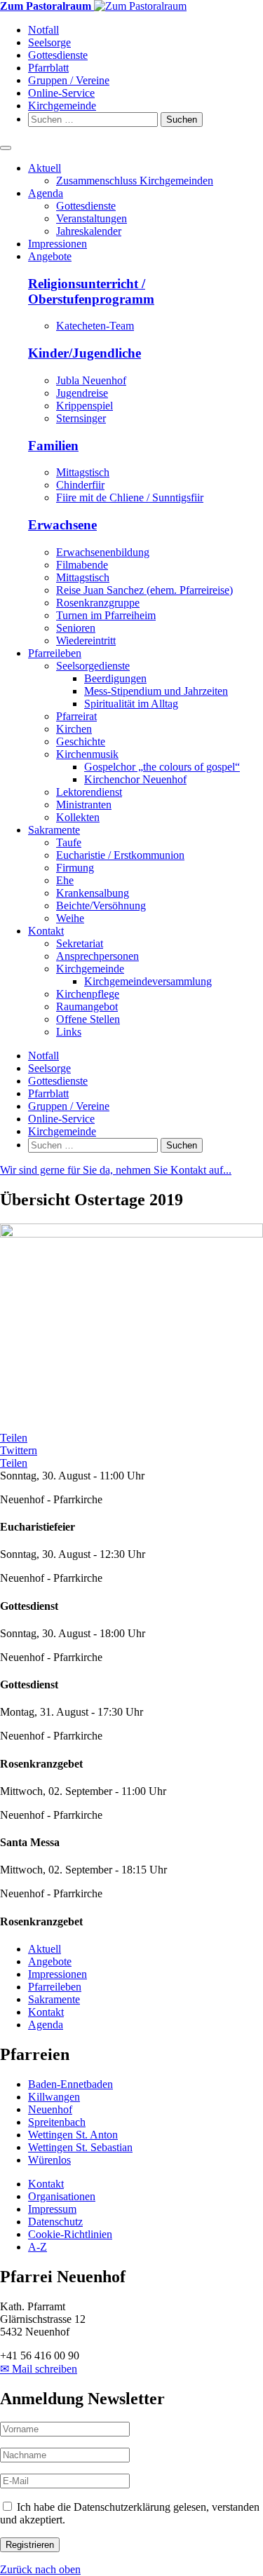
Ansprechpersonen (97, 956)
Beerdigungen (115, 678)
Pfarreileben (55, 653)
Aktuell (45, 168)
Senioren (76, 628)
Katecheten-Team (95, 326)
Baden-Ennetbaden (70, 2084)
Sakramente (54, 830)
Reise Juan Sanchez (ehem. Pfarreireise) (144, 590)
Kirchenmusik (87, 754)
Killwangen (54, 2097)
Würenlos (49, 2160)
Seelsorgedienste (93, 666)
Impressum (52, 2209)
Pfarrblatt (48, 68)
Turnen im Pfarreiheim (106, 615)
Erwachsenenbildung (103, 552)
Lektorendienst (89, 792)
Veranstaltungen (92, 218)
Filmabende (82, 565)
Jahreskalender (89, 231)
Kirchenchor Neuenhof (135, 779)
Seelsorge (49, 42)
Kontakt (46, 931)
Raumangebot (87, 1006)
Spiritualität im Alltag (131, 704)
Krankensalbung (93, 893)
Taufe (69, 842)
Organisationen (62, 2196)
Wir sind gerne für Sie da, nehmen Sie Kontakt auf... (116, 1170)
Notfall (43, 30)
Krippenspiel (85, 406)
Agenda (46, 193)
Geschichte (81, 741)
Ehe (65, 880)
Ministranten (84, 805)
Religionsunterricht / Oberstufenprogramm (91, 291)
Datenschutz (55, 2222)
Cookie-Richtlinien (70, 2234)
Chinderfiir (80, 485)
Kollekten (78, 817)
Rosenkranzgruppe (98, 603)
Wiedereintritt (86, 640)
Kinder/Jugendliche (85, 353)
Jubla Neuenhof (91, 380)
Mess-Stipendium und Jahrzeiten (156, 691)
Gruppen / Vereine (69, 80)
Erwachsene (62, 525)
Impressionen (58, 244)
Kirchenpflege (88, 994)
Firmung (75, 868)
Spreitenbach (57, 2122)
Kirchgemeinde (62, 106)
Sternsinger (81, 418)
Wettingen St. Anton (73, 2135)
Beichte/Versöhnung (101, 906)
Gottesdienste (58, 55)
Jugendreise (82, 393)
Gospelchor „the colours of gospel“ (162, 767)
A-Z (38, 2247)
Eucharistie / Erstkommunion (120, 855)
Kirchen (74, 729)
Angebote (50, 256)
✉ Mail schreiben (39, 2369)
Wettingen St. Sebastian (80, 2147)
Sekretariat (80, 943)
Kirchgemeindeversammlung (148, 981)
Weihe (70, 918)
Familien (53, 446)
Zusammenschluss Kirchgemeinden (135, 181)
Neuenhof (50, 2109)
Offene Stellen (88, 1019)
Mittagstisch (83, 472)
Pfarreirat (76, 716)
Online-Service (61, 93)
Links (69, 1032)
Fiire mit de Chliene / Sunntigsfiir (130, 497)
